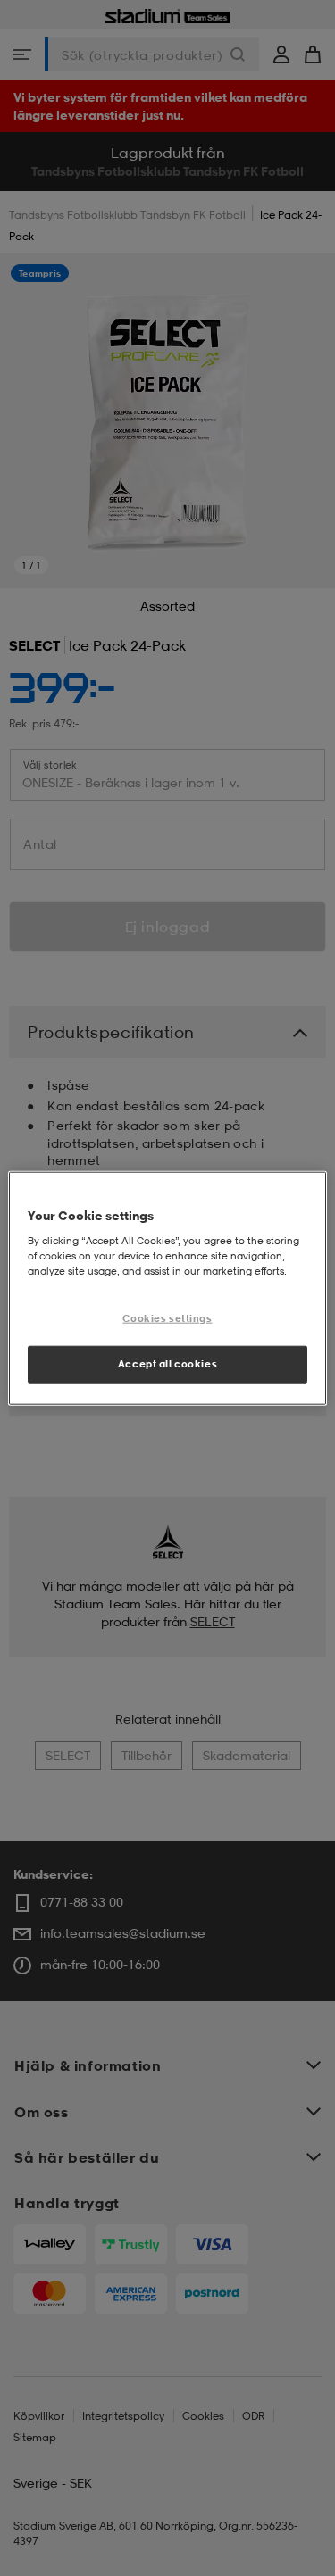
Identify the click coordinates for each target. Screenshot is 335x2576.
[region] (167, 1288)
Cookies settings (167, 1317)
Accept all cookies (167, 1363)
